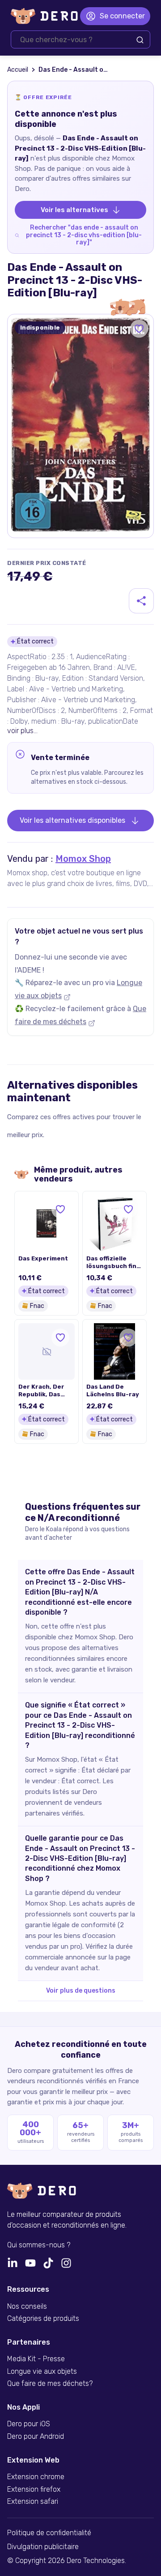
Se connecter (122, 16)
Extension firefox (34, 2489)
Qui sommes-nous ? (39, 2245)
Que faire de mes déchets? (50, 2384)
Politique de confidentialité (49, 2533)
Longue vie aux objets (42, 2372)
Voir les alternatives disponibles (72, 820)
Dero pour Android (36, 2437)
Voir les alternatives (74, 210)
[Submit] (140, 40)
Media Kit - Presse (36, 2359)
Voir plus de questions (81, 1991)
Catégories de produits (43, 2319)
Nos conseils (27, 2307)
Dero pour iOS (29, 2424)
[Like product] (139, 329)
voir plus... (22, 731)
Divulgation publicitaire (43, 2547)
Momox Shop (83, 859)
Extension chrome (36, 2477)
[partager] (141, 601)
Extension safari (33, 2502)
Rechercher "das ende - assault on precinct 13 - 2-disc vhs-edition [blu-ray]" (84, 235)
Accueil (18, 70)
